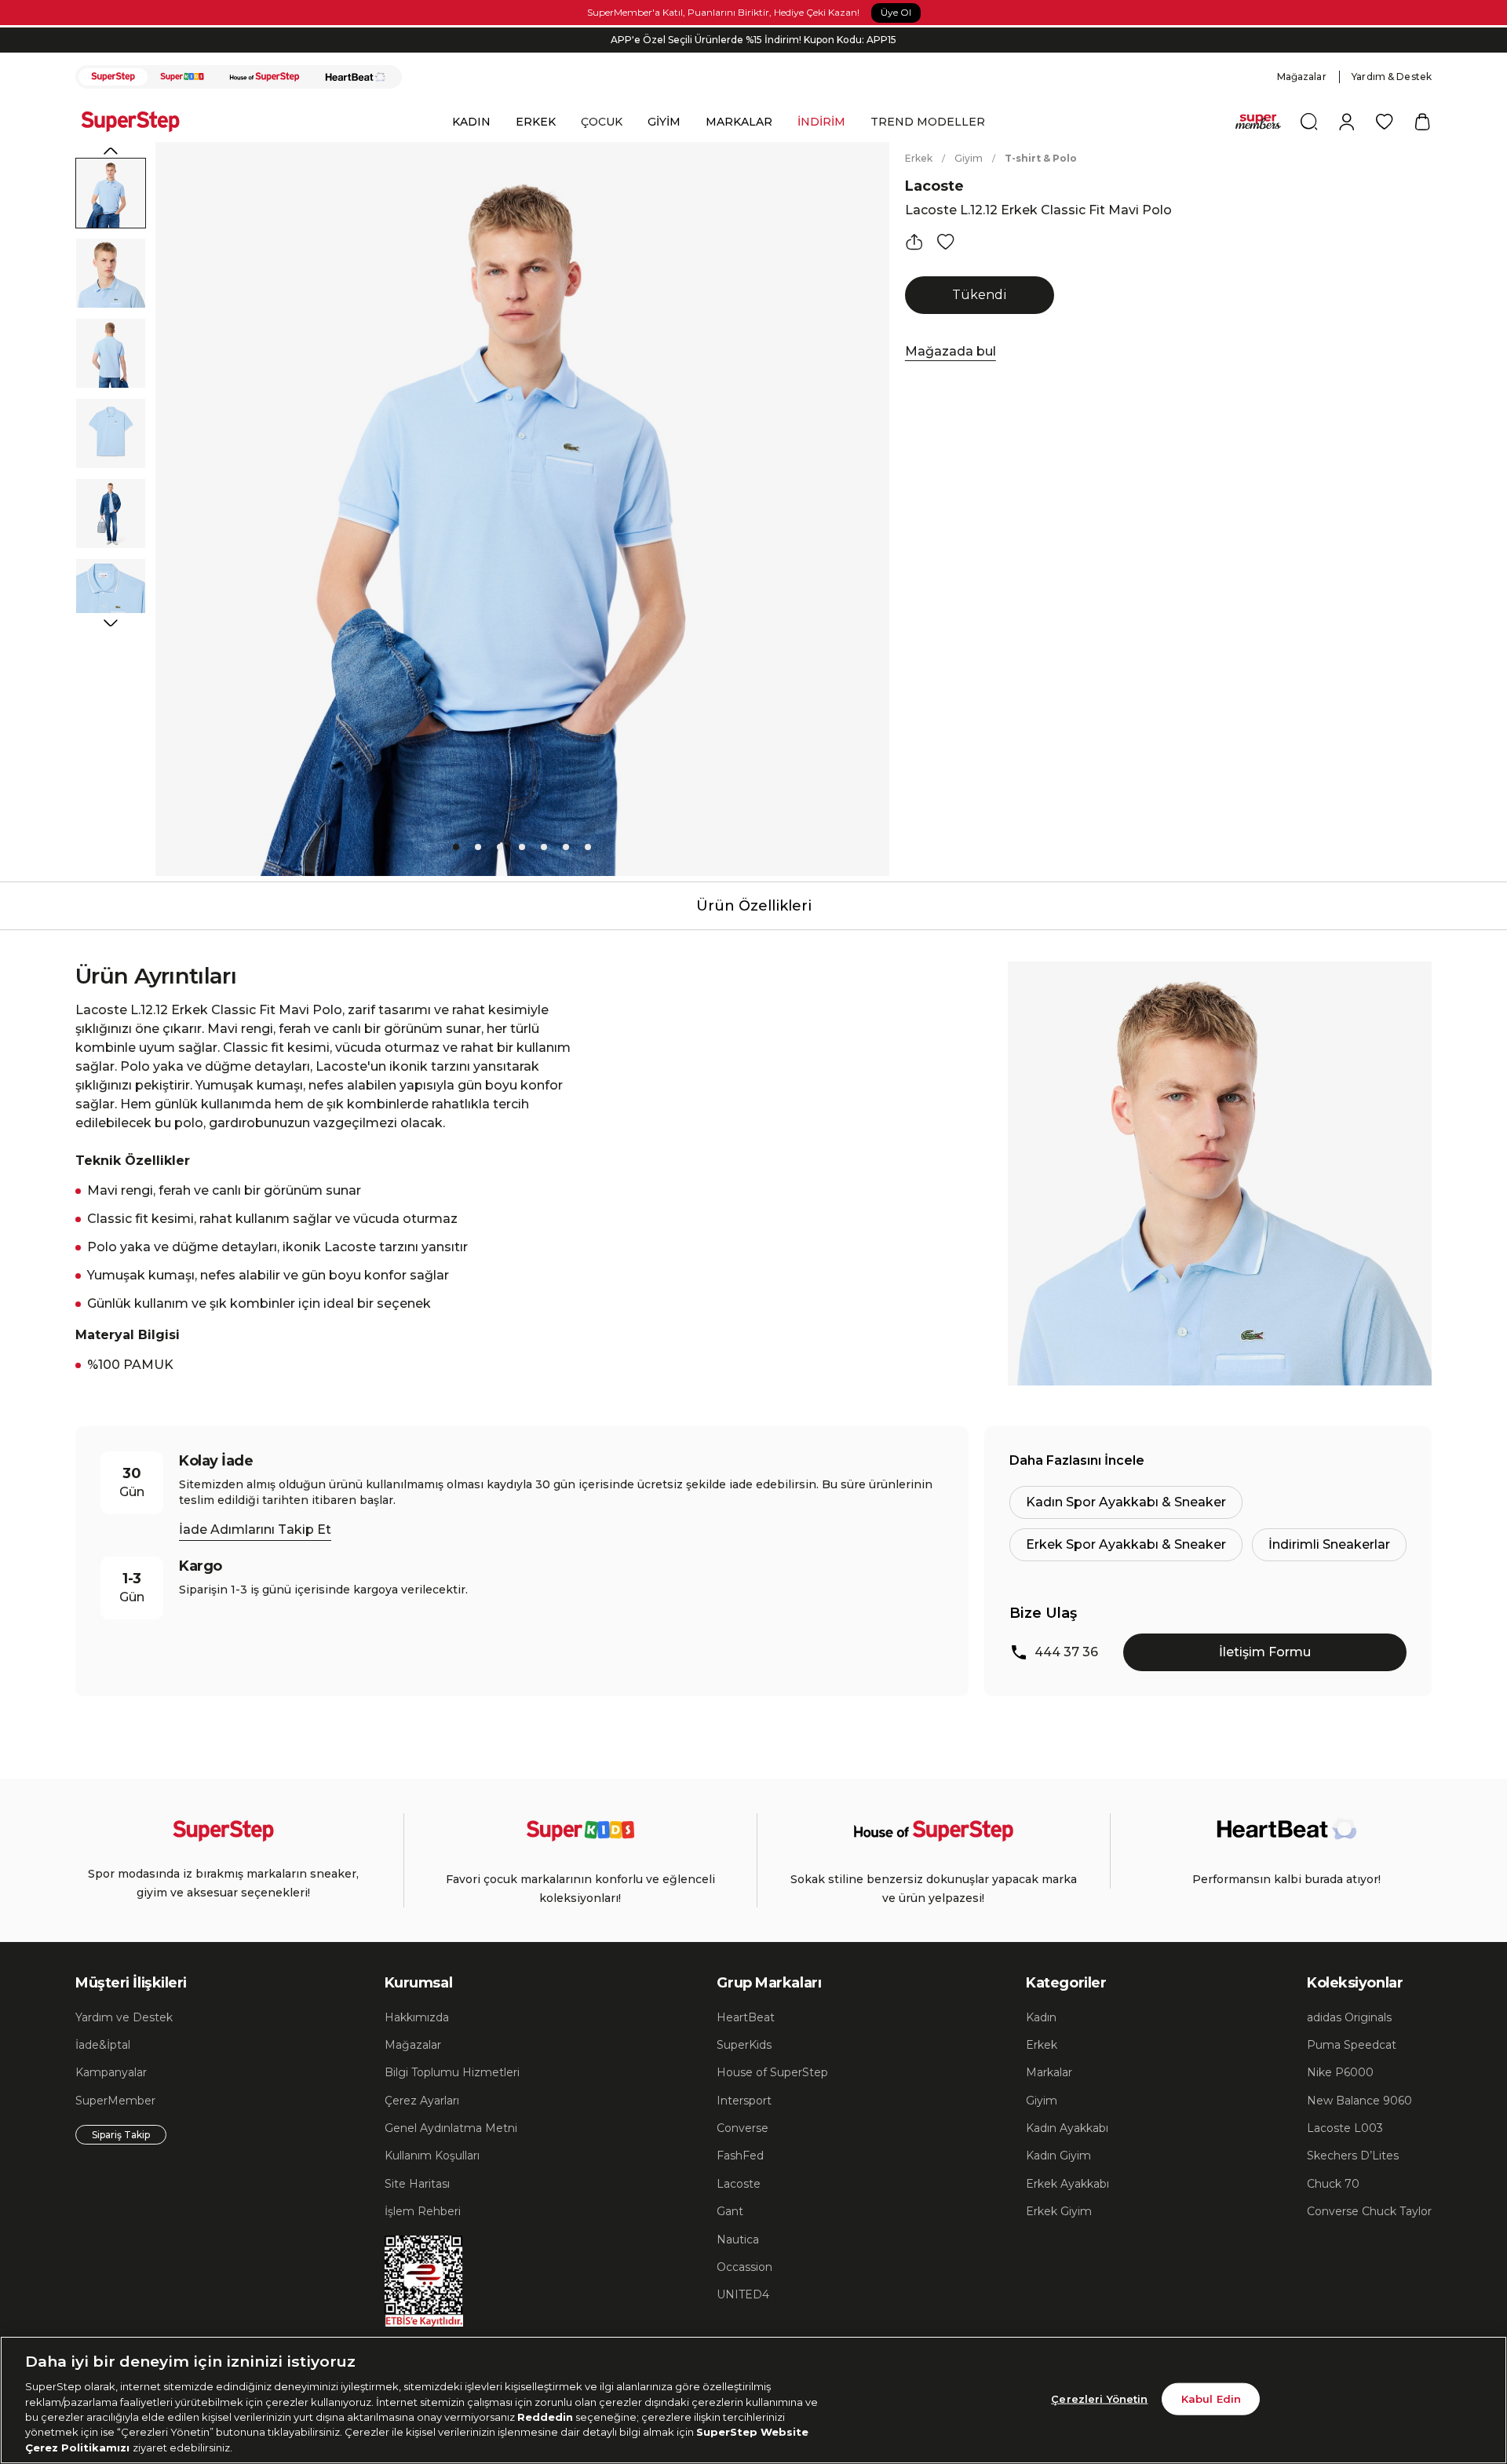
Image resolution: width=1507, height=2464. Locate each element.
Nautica (738, 2240)
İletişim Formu (1265, 1652)
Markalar (1049, 2072)
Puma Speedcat (1352, 2045)
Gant (730, 2211)
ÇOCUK (602, 122)
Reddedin (545, 2417)
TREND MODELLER (928, 122)
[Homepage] (138, 122)
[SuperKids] (182, 77)
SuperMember (115, 2101)
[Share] (914, 242)
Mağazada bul (951, 351)
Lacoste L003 (1345, 2128)
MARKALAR (739, 122)
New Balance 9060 (1359, 2101)
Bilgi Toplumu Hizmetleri (452, 2072)
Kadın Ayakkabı (1067, 2128)
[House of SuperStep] (265, 77)
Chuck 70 (1333, 2184)
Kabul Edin (1211, 2398)
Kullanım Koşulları (432, 2156)
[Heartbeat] (356, 77)
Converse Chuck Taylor (1369, 2211)
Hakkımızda (417, 2017)
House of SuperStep (772, 2072)
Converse (743, 2128)
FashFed (740, 2156)
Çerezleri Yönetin (1099, 2398)
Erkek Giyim (1059, 2211)
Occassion (744, 2267)
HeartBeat (746, 2017)
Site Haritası (417, 2184)
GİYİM (664, 122)
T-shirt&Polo (1041, 158)
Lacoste (934, 186)
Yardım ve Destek (124, 2017)
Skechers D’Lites (1353, 2156)
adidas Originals (1349, 2017)
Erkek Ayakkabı (1067, 2184)
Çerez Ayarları (422, 2101)
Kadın (1041, 2017)
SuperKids (744, 2045)
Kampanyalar (111, 2072)
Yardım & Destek (1392, 77)
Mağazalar (1302, 77)
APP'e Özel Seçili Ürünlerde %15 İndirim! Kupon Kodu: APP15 (753, 40)
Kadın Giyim (1058, 2156)
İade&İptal (103, 2045)
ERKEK (536, 122)
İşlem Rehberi (423, 2211)
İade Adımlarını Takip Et (255, 1530)
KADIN (471, 122)
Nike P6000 (1340, 2072)
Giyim (969, 158)
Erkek (919, 158)
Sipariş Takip (121, 2135)
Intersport (744, 2101)
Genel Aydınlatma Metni (451, 2128)
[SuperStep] (113, 77)
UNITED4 (743, 2294)
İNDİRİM (821, 122)
